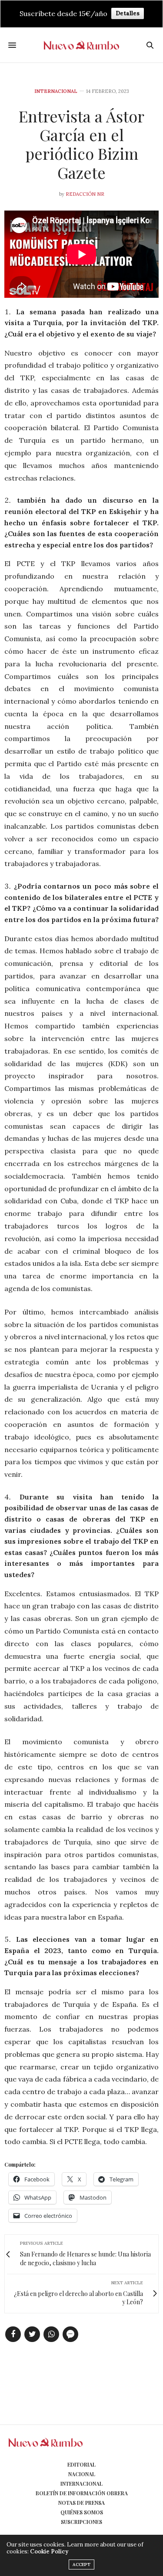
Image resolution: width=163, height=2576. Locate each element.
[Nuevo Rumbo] (81, 45)
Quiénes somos (82, 2512)
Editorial (81, 2464)
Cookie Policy (49, 2551)
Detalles (128, 13)
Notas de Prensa (81, 2503)
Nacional (82, 2474)
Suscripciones (81, 2522)
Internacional (56, 91)
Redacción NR (85, 194)
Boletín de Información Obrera (82, 2493)
